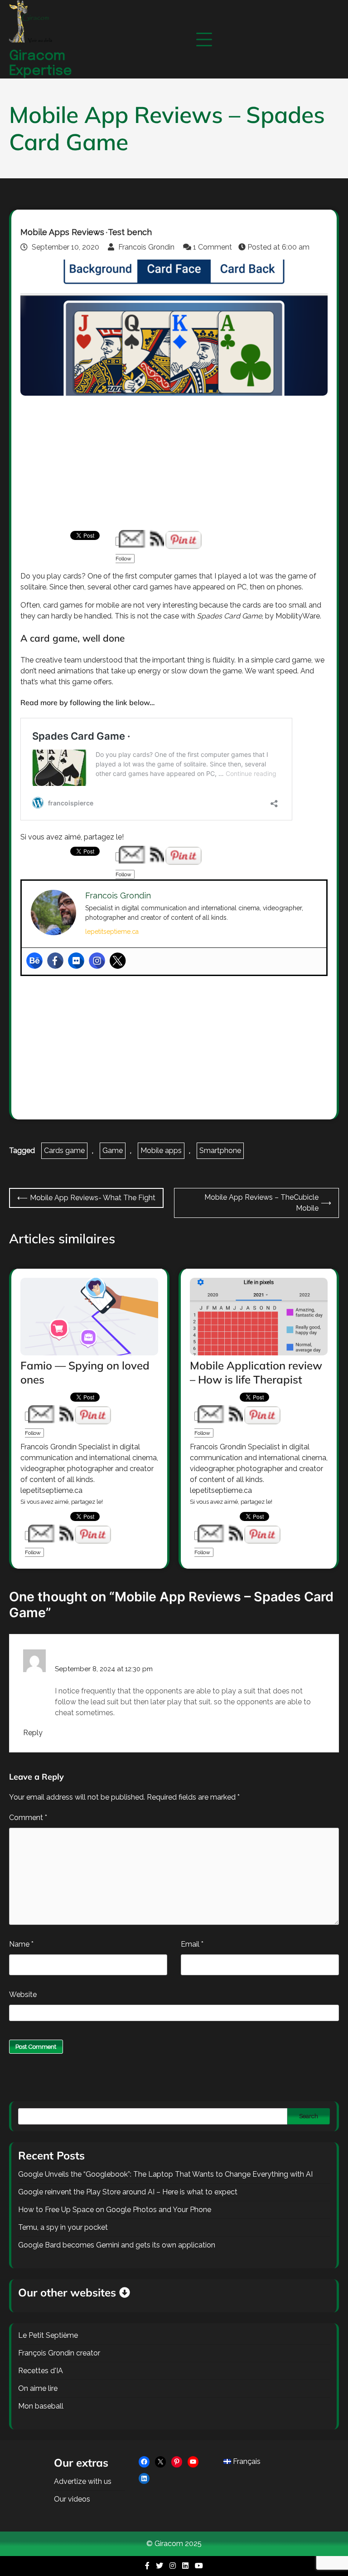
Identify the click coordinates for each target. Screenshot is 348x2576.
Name (21, 1944)
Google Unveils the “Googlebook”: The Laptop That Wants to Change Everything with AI (165, 2174)
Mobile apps (161, 1151)
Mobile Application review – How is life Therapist (256, 1372)
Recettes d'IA (41, 2371)
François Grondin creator (59, 2353)
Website (23, 1995)
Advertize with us (83, 2481)
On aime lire (38, 2388)
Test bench (130, 232)
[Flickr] (76, 961)
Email (192, 1944)
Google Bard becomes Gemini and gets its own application (117, 2245)
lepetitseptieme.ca (112, 932)
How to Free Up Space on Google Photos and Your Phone (115, 2210)
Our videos (72, 2499)
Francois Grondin (146, 247)
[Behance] (34, 961)
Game (113, 1151)
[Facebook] (55, 961)
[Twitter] (118, 961)
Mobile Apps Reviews (62, 232)
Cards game (64, 1151)
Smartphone (220, 1151)
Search (309, 2116)
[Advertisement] (174, 463)
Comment (28, 1818)
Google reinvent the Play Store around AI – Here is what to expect (128, 2192)
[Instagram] (97, 961)
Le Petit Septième (48, 2335)
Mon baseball (41, 2406)
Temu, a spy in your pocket (63, 2227)
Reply (33, 1733)
